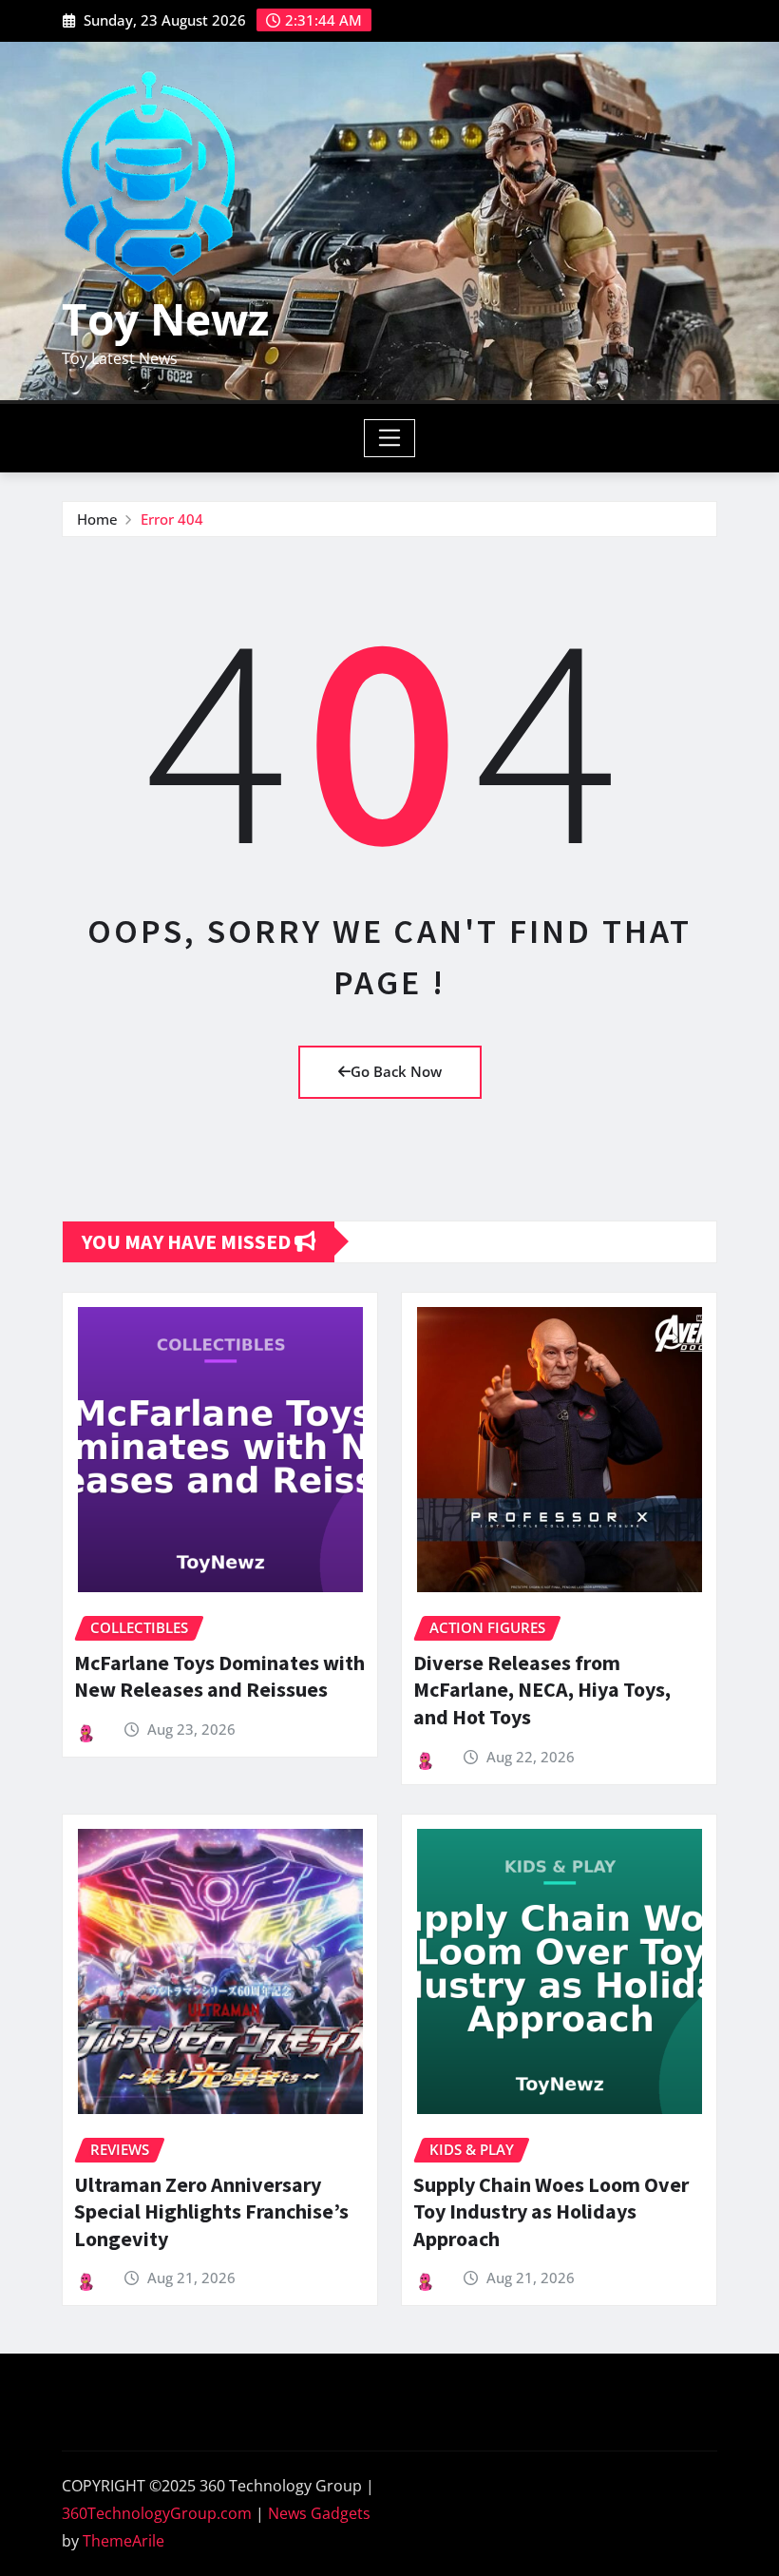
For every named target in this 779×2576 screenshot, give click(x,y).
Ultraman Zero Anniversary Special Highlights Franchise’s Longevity (211, 2211)
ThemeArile (123, 2541)
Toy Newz (165, 318)
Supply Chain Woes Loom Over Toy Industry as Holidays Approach (551, 2211)
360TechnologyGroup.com (157, 2513)
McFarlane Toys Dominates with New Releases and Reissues (219, 1676)
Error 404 (172, 519)
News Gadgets (319, 2513)
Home (97, 519)
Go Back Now (396, 1071)
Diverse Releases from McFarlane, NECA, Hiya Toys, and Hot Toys (542, 1690)
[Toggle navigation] (390, 438)
